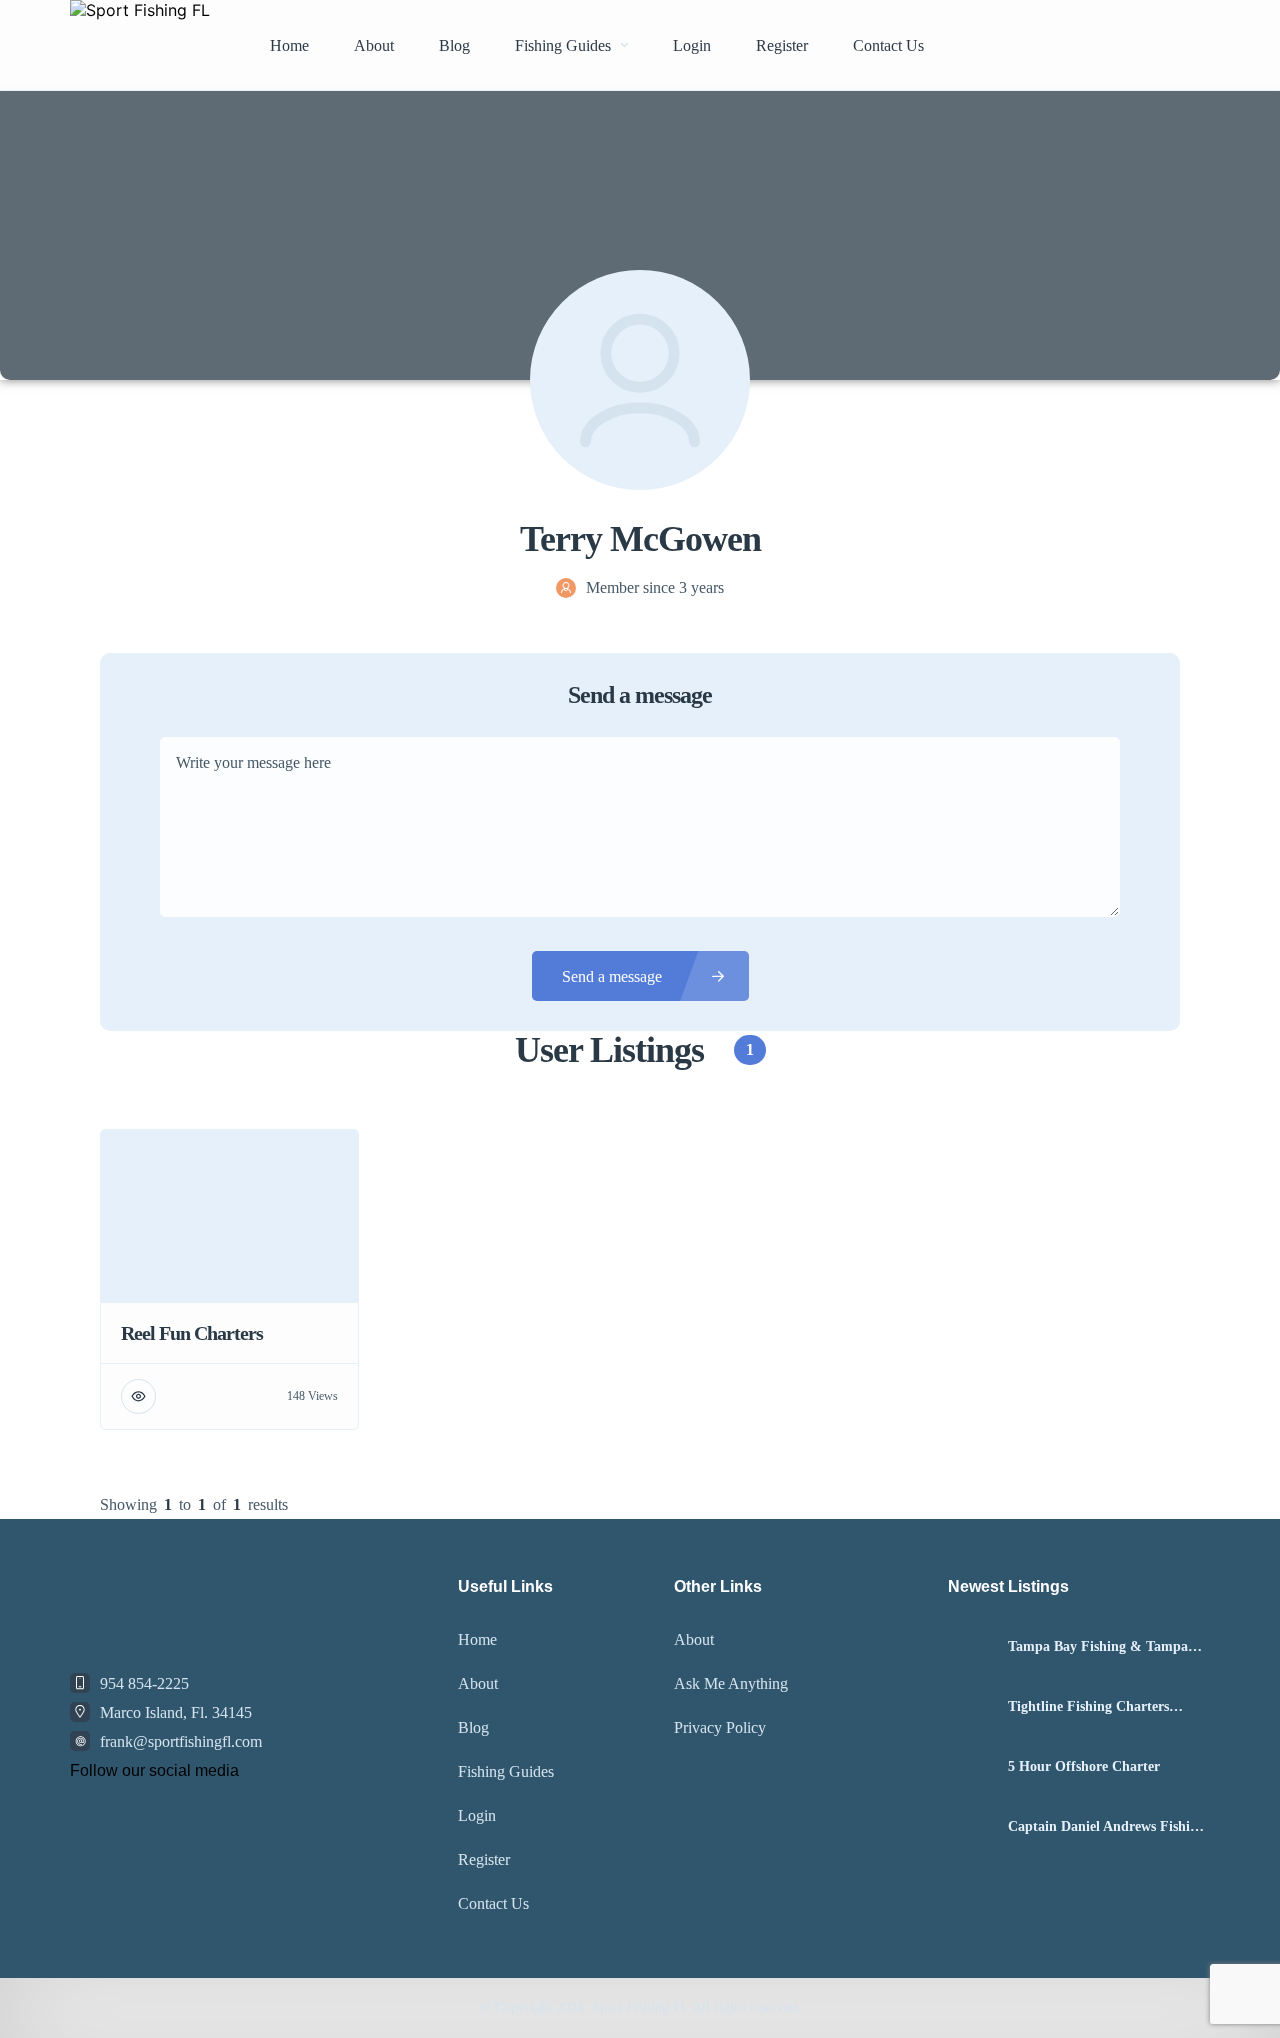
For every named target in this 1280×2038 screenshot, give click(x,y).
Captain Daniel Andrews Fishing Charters (1106, 1827)
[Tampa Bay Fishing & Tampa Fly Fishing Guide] (970, 1647)
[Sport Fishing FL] (140, 45)
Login (692, 45)
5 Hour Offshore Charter (1084, 1767)
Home (289, 45)
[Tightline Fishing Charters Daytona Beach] (970, 1707)
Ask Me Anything (731, 1683)
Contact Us (888, 45)
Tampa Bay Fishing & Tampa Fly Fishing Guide (1098, 1647)
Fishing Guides (563, 45)
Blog (454, 45)
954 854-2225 (144, 1683)
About (374, 45)
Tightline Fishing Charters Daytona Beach (1088, 1707)
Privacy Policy (720, 1727)
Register (782, 45)
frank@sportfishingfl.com (181, 1741)
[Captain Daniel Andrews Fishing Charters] (970, 1827)
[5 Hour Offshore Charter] (970, 1767)
